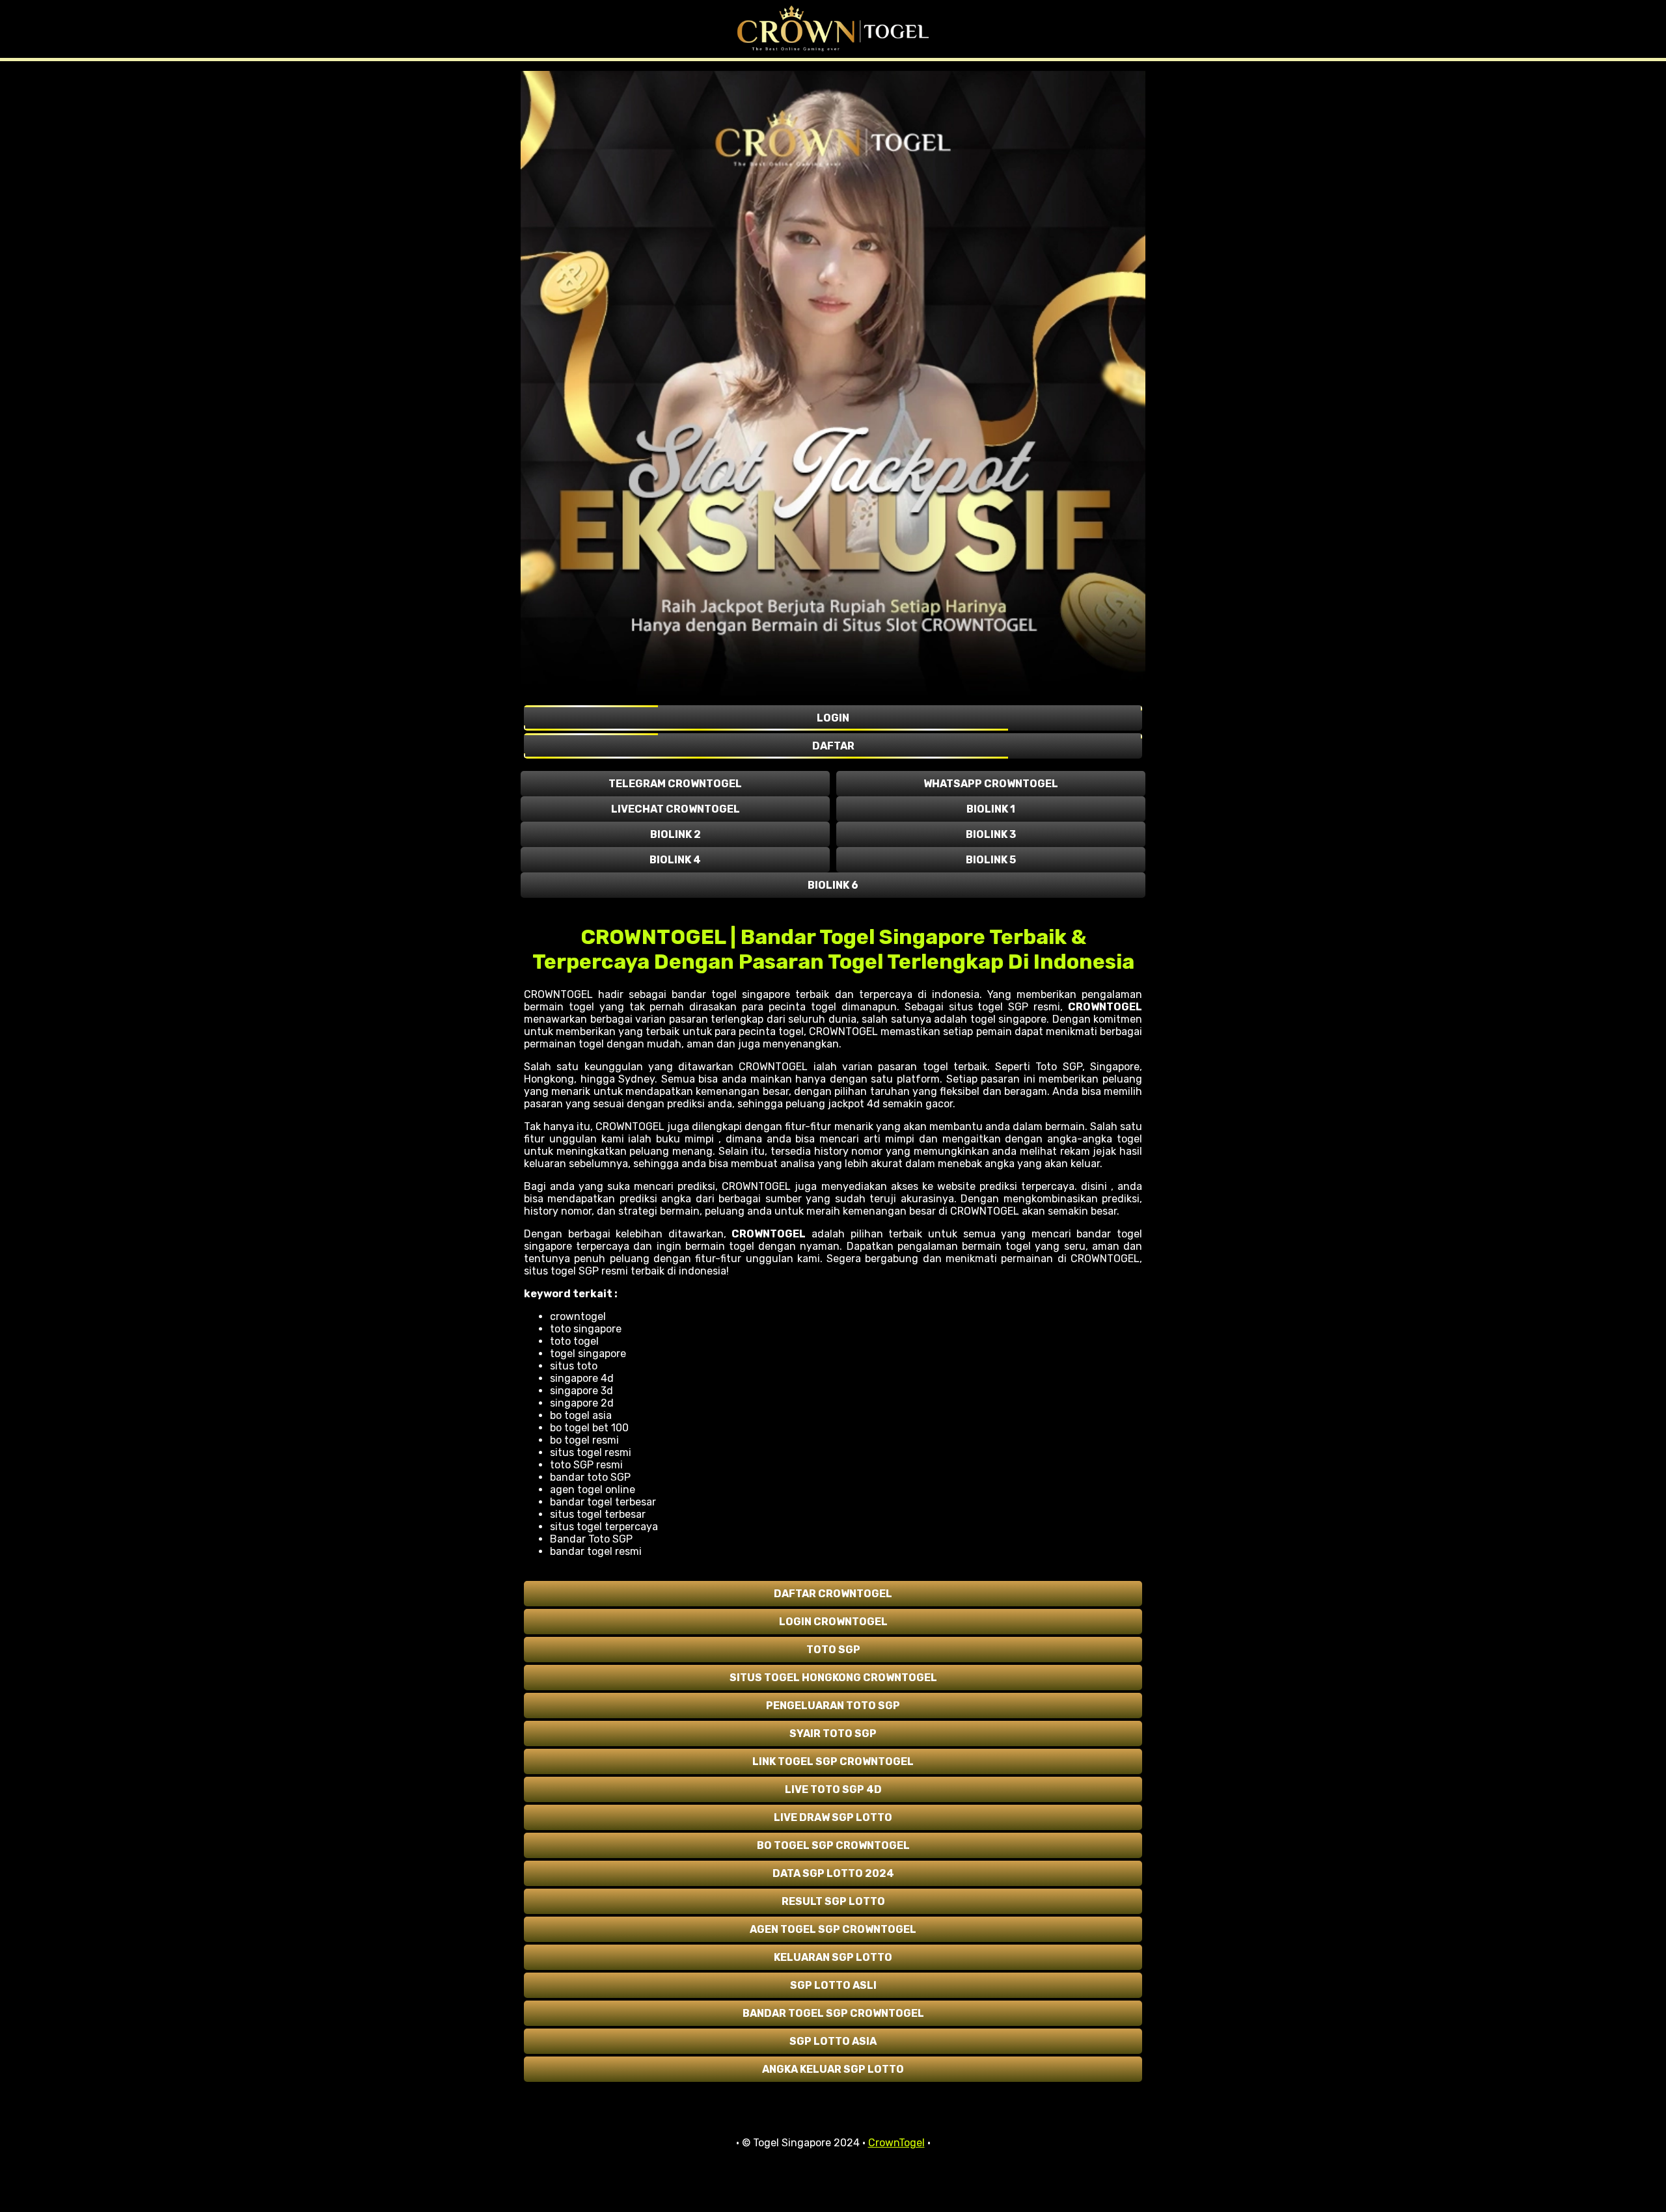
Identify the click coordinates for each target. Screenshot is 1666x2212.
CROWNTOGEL (1105, 1007)
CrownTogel (896, 2143)
